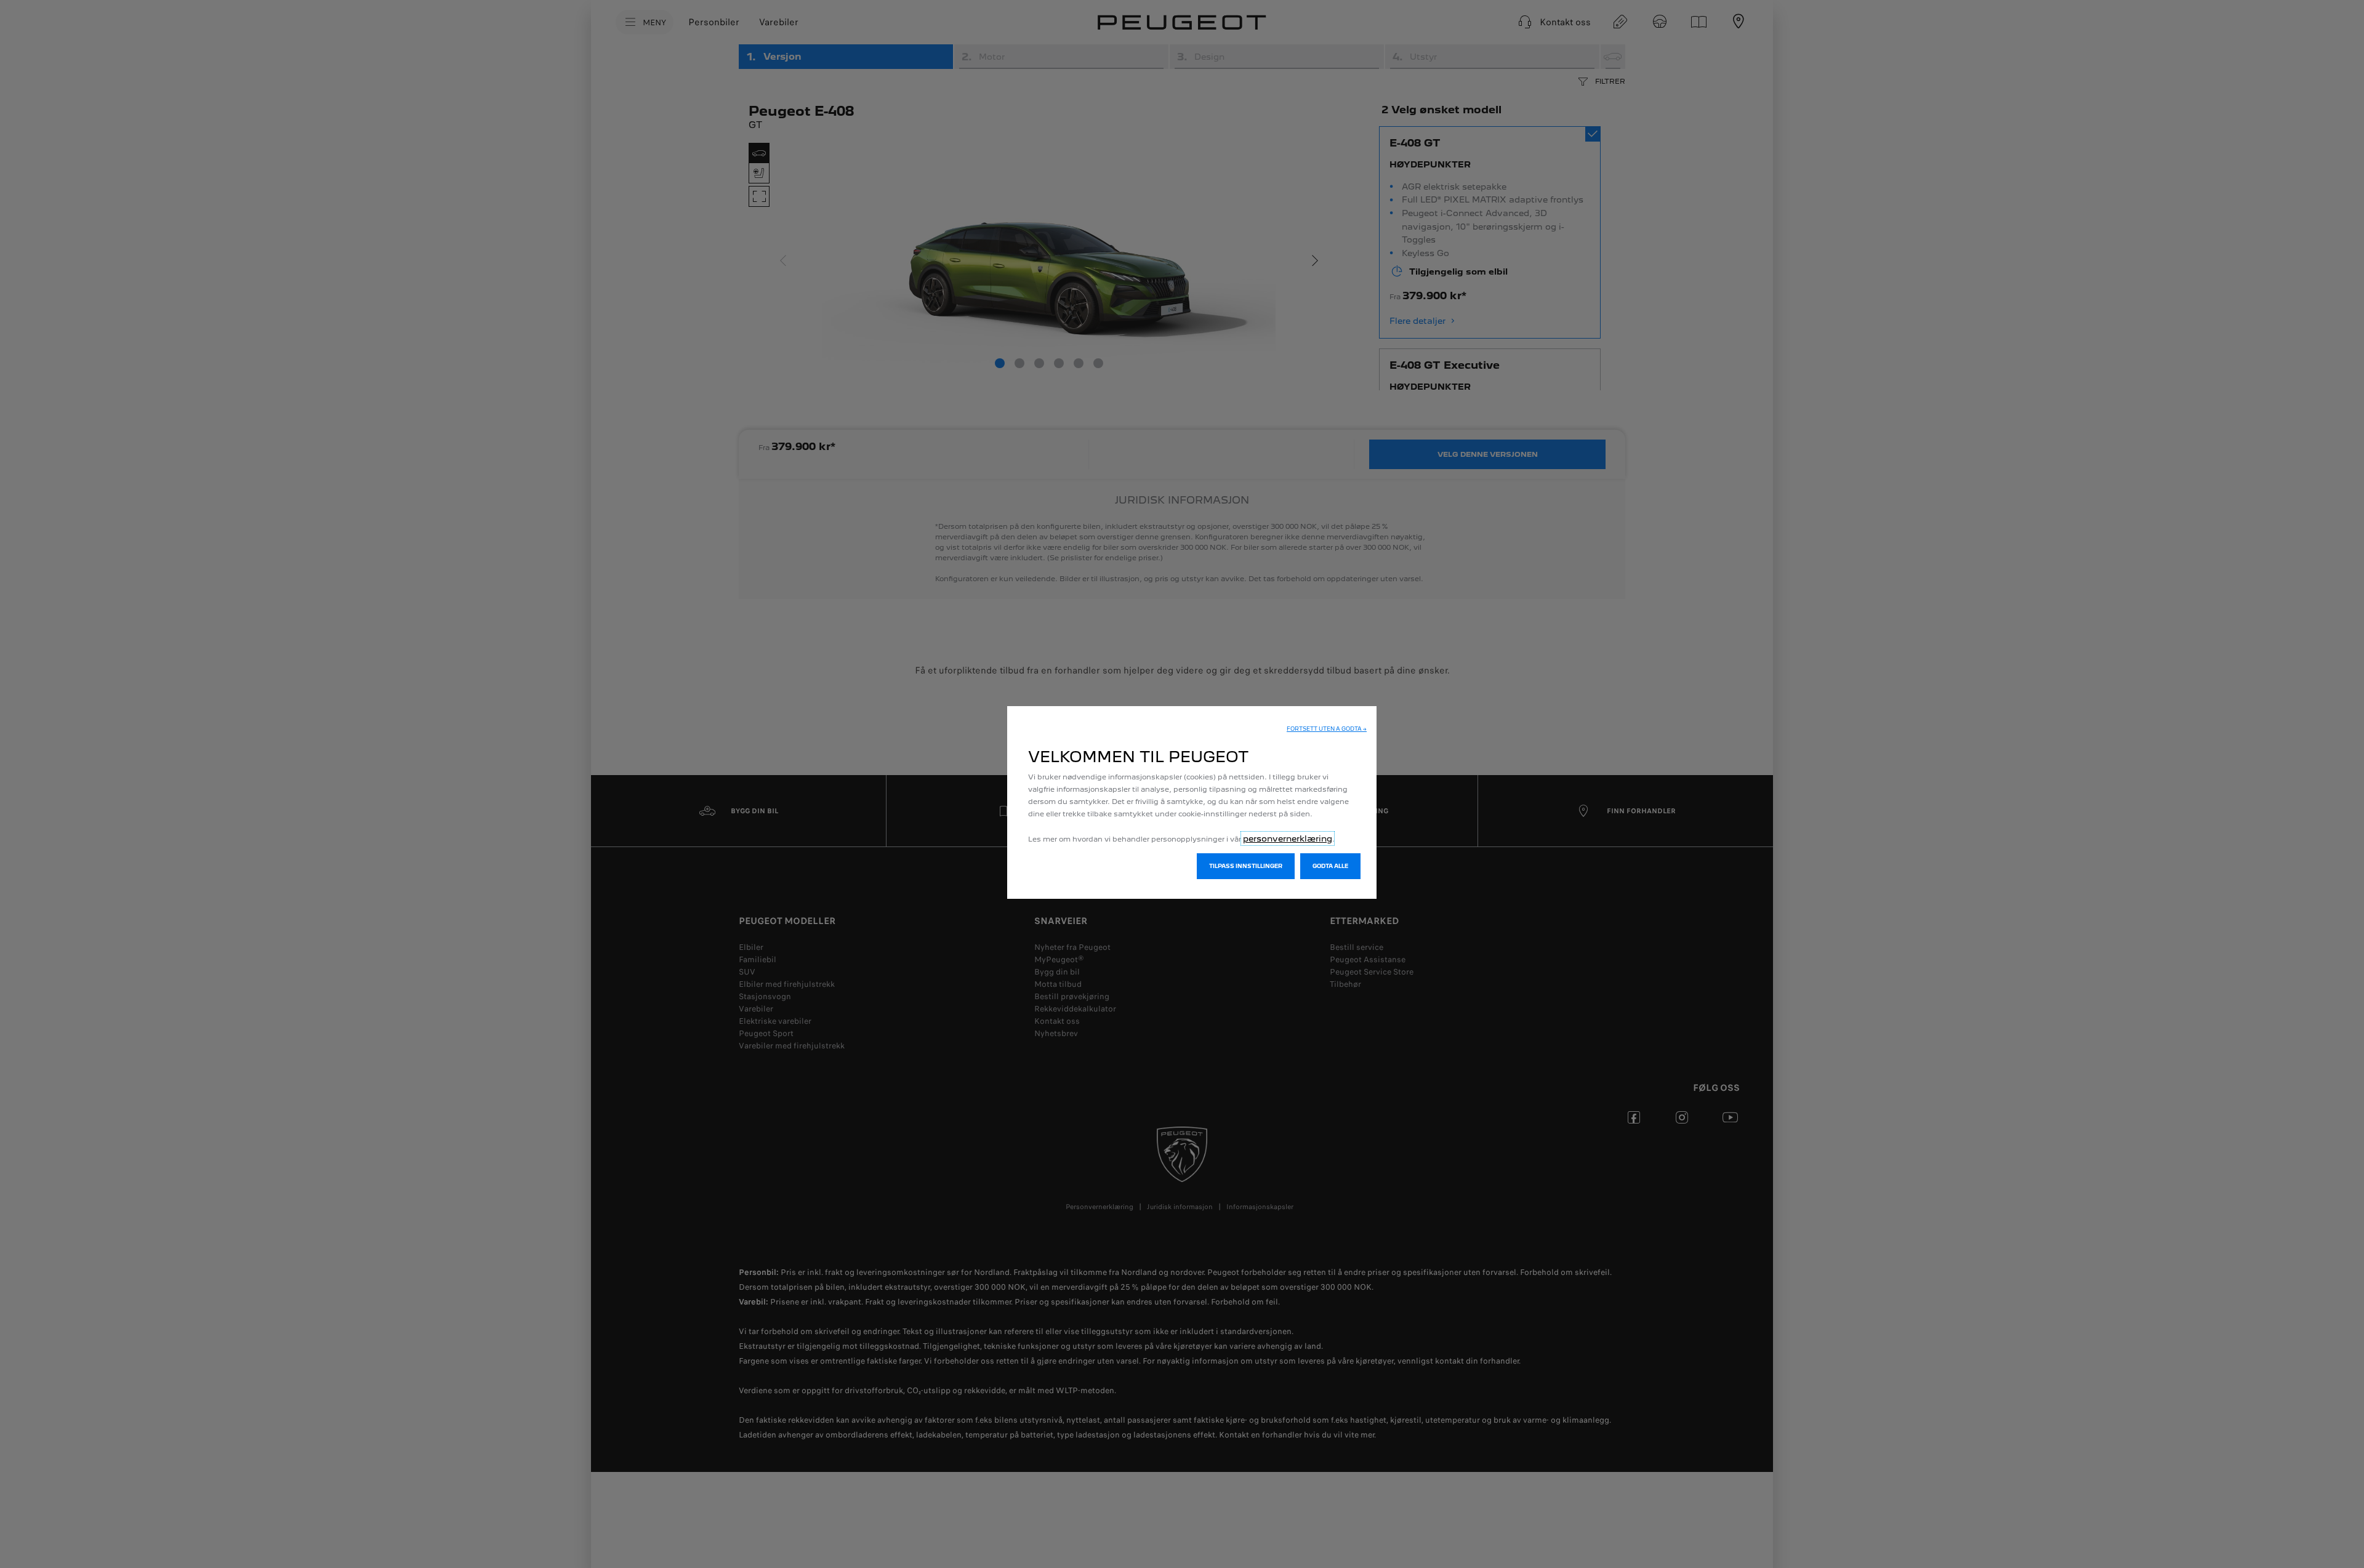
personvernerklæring (1288, 838)
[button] (1327, 729)
